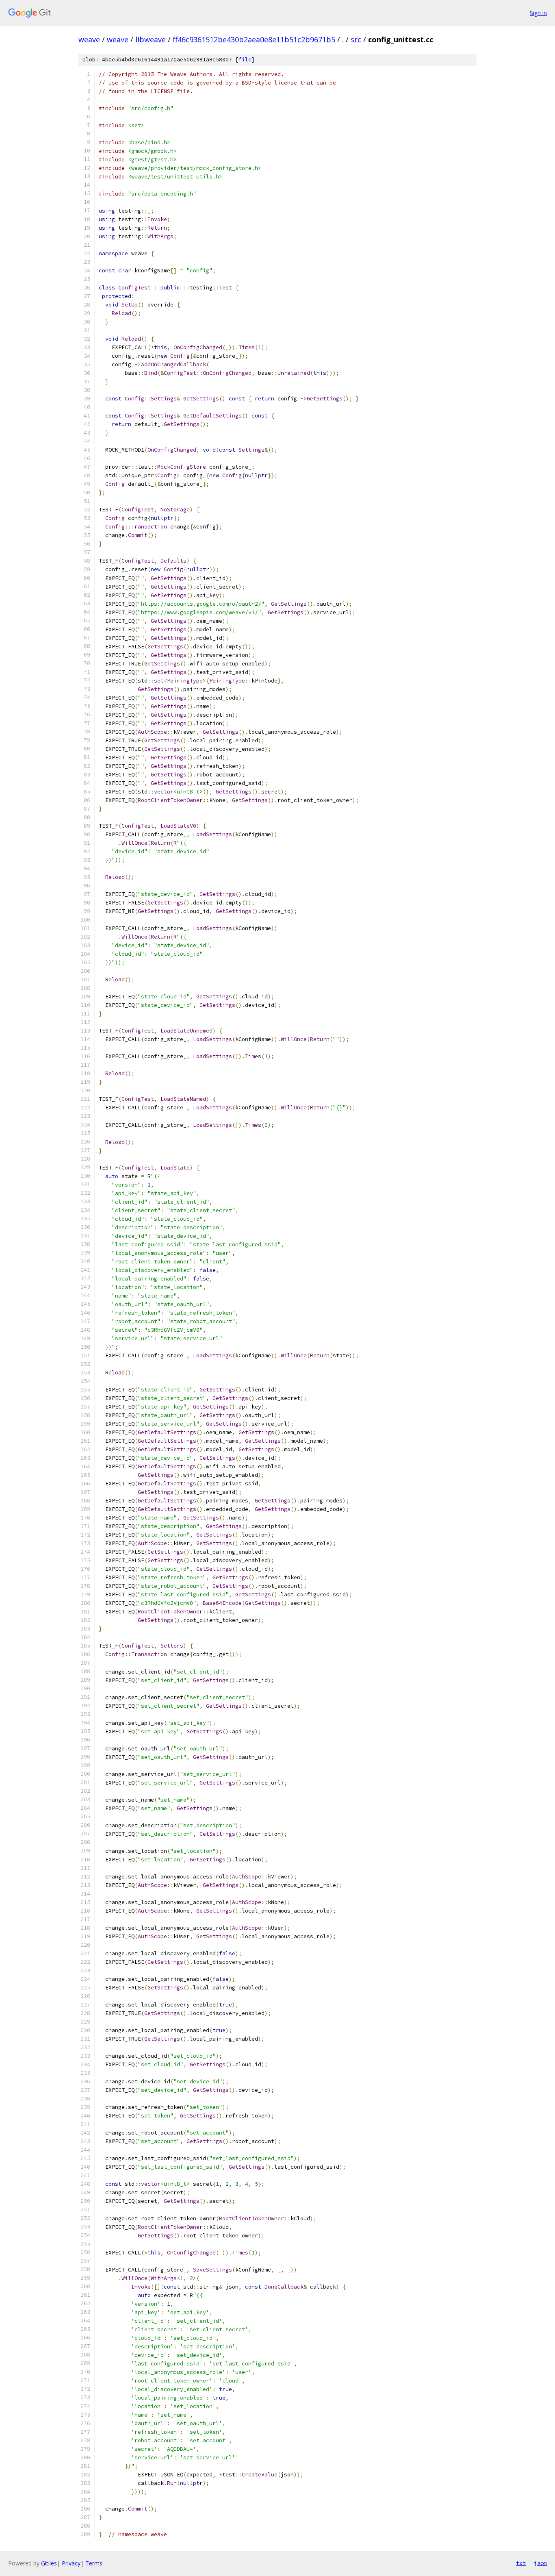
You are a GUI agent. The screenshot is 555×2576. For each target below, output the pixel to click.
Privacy (71, 2563)
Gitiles (49, 2563)
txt (521, 2563)
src (356, 39)
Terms (94, 2563)
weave (89, 39)
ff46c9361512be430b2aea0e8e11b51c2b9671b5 (254, 39)
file (245, 60)
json (540, 2563)
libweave (151, 39)
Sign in (538, 13)
